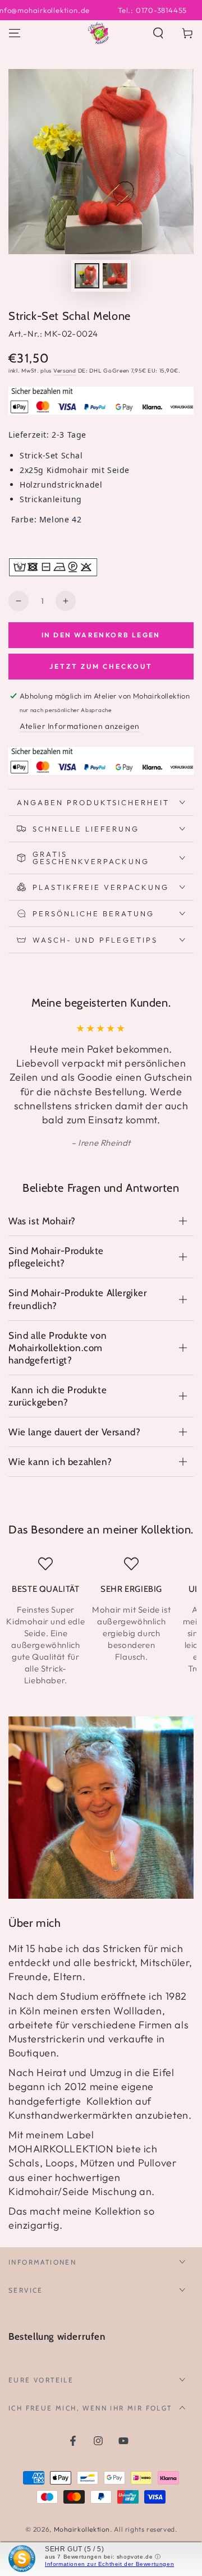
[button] (158, 33)
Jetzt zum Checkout (101, 666)
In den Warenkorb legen (101, 635)
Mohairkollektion (82, 2529)
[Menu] (15, 33)
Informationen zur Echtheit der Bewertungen (109, 2564)
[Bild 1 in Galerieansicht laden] (87, 276)
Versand (65, 371)
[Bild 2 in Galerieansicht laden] (115, 276)
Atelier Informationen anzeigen (80, 726)
